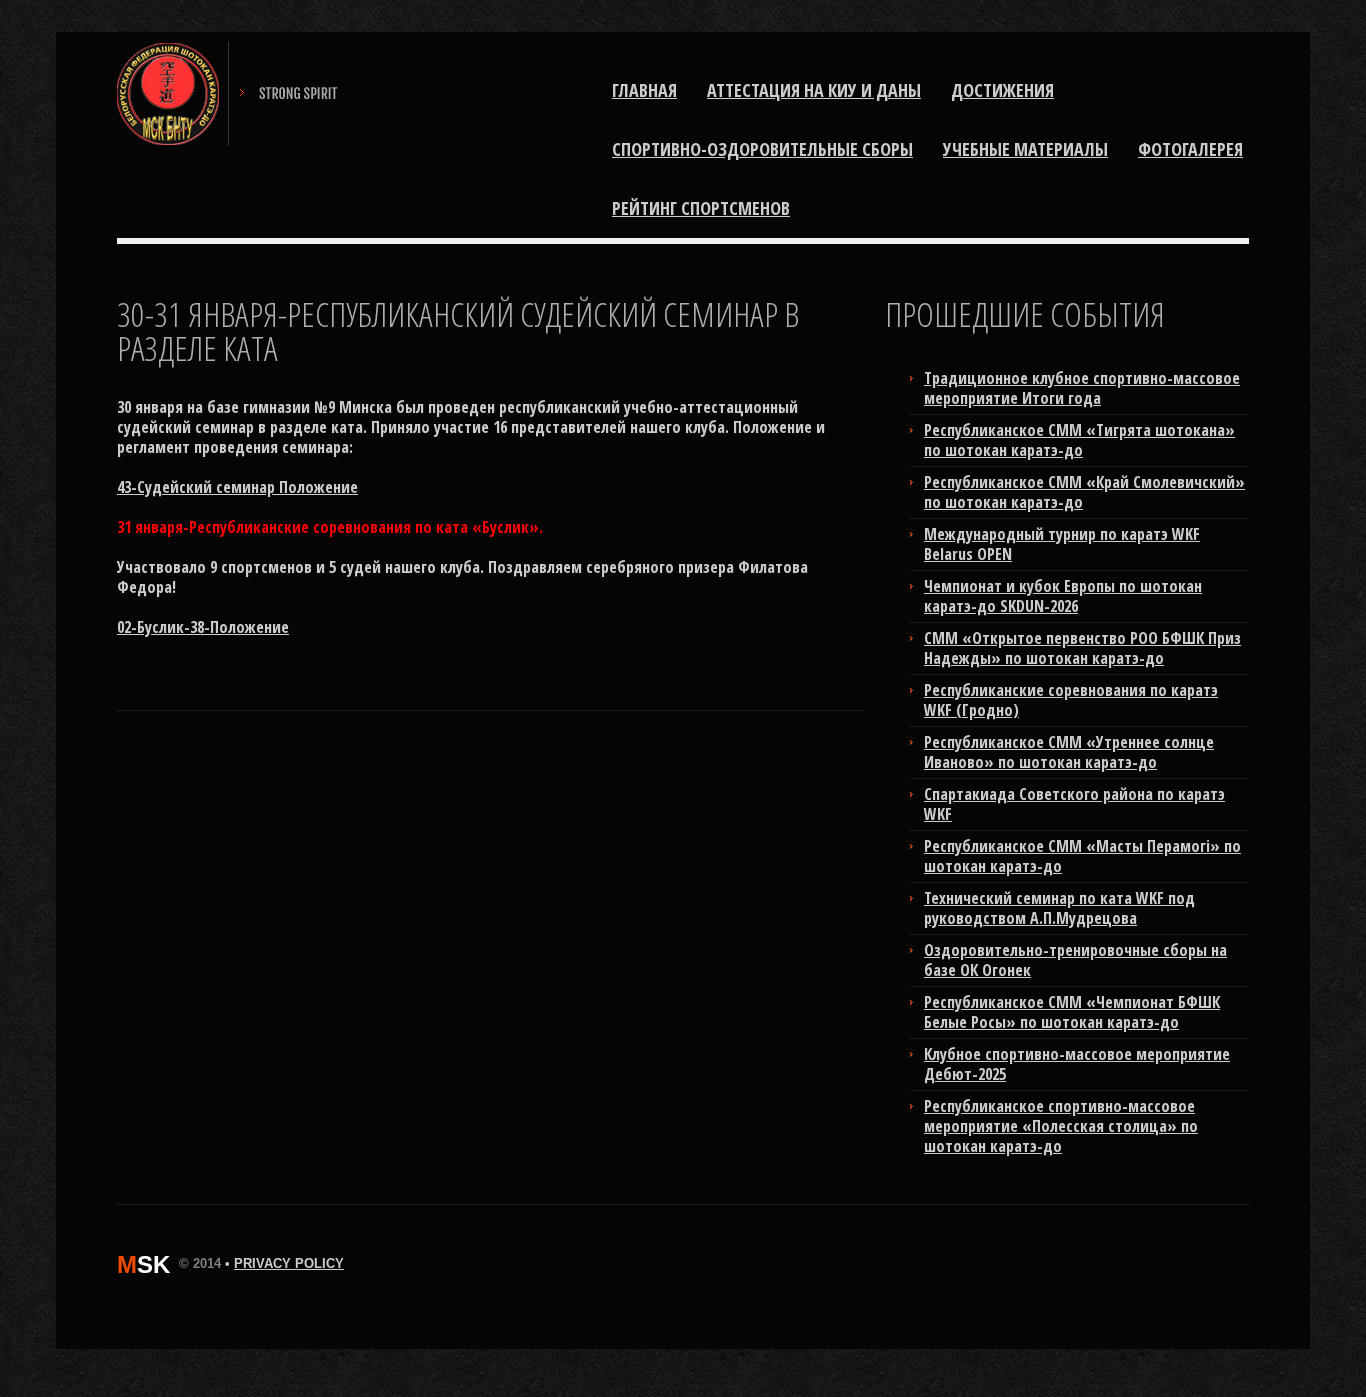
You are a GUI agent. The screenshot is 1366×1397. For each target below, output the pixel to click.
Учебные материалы (1025, 149)
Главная (644, 90)
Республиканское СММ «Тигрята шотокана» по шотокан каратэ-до (1079, 440)
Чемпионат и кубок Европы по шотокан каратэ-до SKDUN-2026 (1063, 596)
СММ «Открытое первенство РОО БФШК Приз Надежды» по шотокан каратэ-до (1082, 648)
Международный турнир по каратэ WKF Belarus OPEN (1062, 544)
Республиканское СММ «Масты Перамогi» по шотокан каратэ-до (1082, 856)
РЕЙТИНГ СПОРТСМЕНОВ (701, 208)
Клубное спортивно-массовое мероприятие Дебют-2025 (1077, 1064)
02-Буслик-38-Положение (203, 627)
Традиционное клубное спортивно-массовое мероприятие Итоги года (1082, 388)
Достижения (1002, 90)
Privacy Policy (289, 1263)
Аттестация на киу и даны (814, 90)
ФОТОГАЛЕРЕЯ (1190, 149)
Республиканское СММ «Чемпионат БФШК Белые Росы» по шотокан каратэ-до (1072, 1012)
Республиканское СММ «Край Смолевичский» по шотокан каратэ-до (1084, 492)
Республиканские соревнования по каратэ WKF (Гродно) (1071, 700)
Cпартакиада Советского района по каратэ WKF (1074, 804)
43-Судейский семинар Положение (237, 487)
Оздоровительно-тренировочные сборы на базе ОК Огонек (1075, 960)
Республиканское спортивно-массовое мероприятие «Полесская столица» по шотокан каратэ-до (1061, 1126)
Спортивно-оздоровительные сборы (762, 149)
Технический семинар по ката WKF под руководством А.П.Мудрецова (1059, 908)
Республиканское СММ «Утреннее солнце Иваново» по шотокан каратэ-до (1069, 752)
